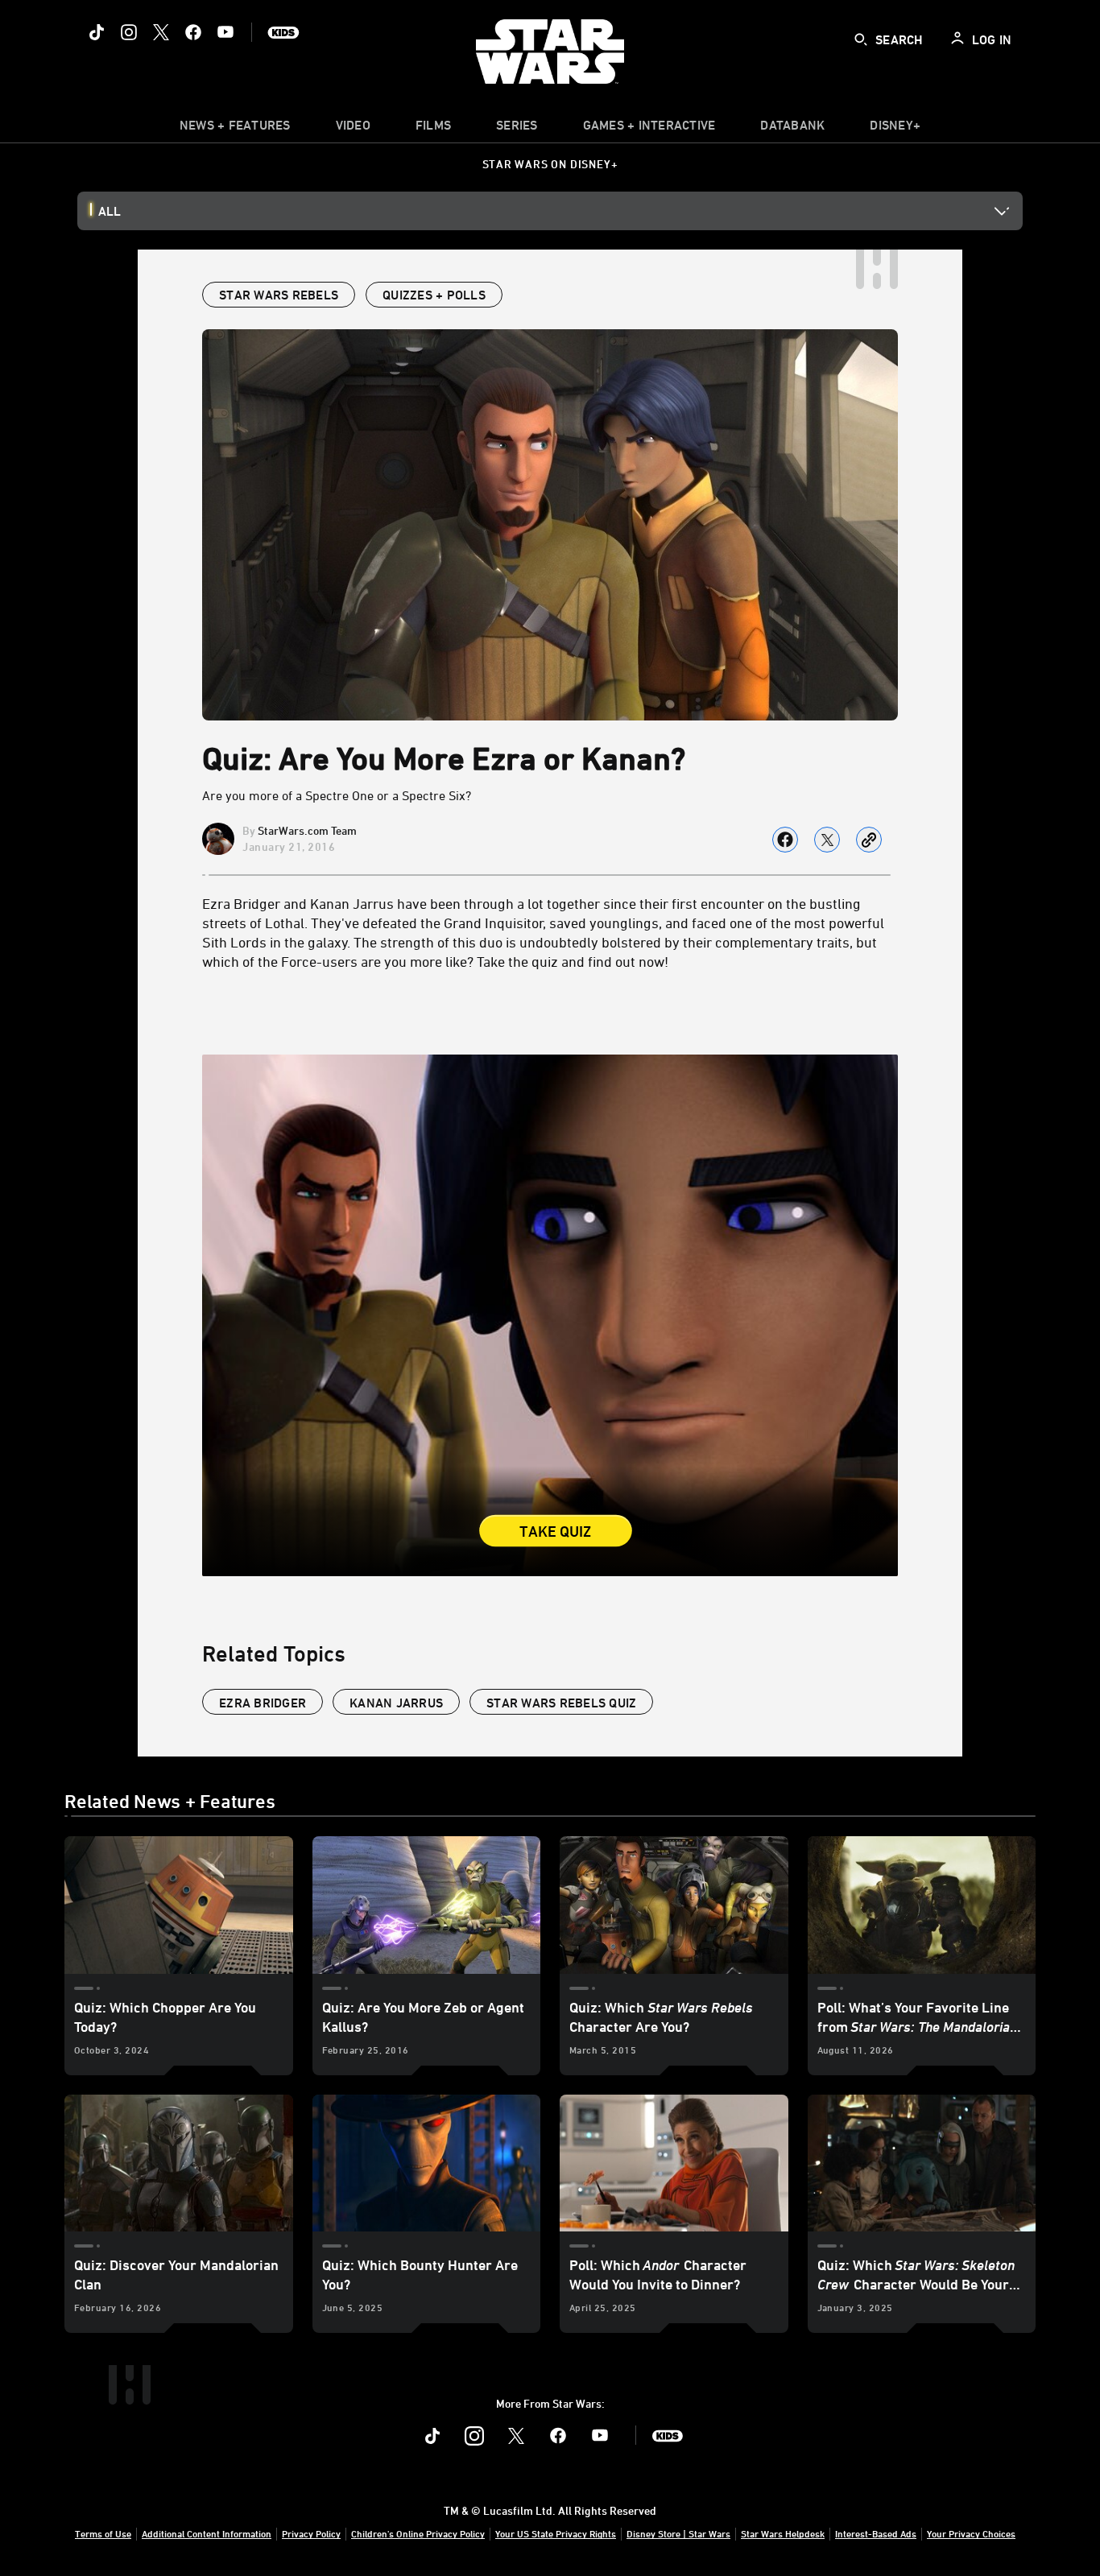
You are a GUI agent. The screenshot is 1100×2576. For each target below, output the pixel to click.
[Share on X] (827, 840)
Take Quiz (556, 1532)
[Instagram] (129, 32)
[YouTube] (225, 32)
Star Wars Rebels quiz (561, 1703)
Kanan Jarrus (396, 1703)
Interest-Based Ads (876, 2533)
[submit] (861, 39)
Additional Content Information (207, 2533)
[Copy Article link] (869, 840)
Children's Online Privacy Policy (418, 2533)
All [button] (110, 211)
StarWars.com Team (307, 830)
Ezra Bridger (263, 1703)
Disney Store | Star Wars (678, 2533)
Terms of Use (103, 2533)
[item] (235, 129)
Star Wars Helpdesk (783, 2533)
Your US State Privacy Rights (556, 2533)
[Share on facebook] (785, 840)
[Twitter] (161, 32)
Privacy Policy (311, 2533)
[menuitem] (353, 129)
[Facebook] (193, 32)
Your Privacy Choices (971, 2533)
